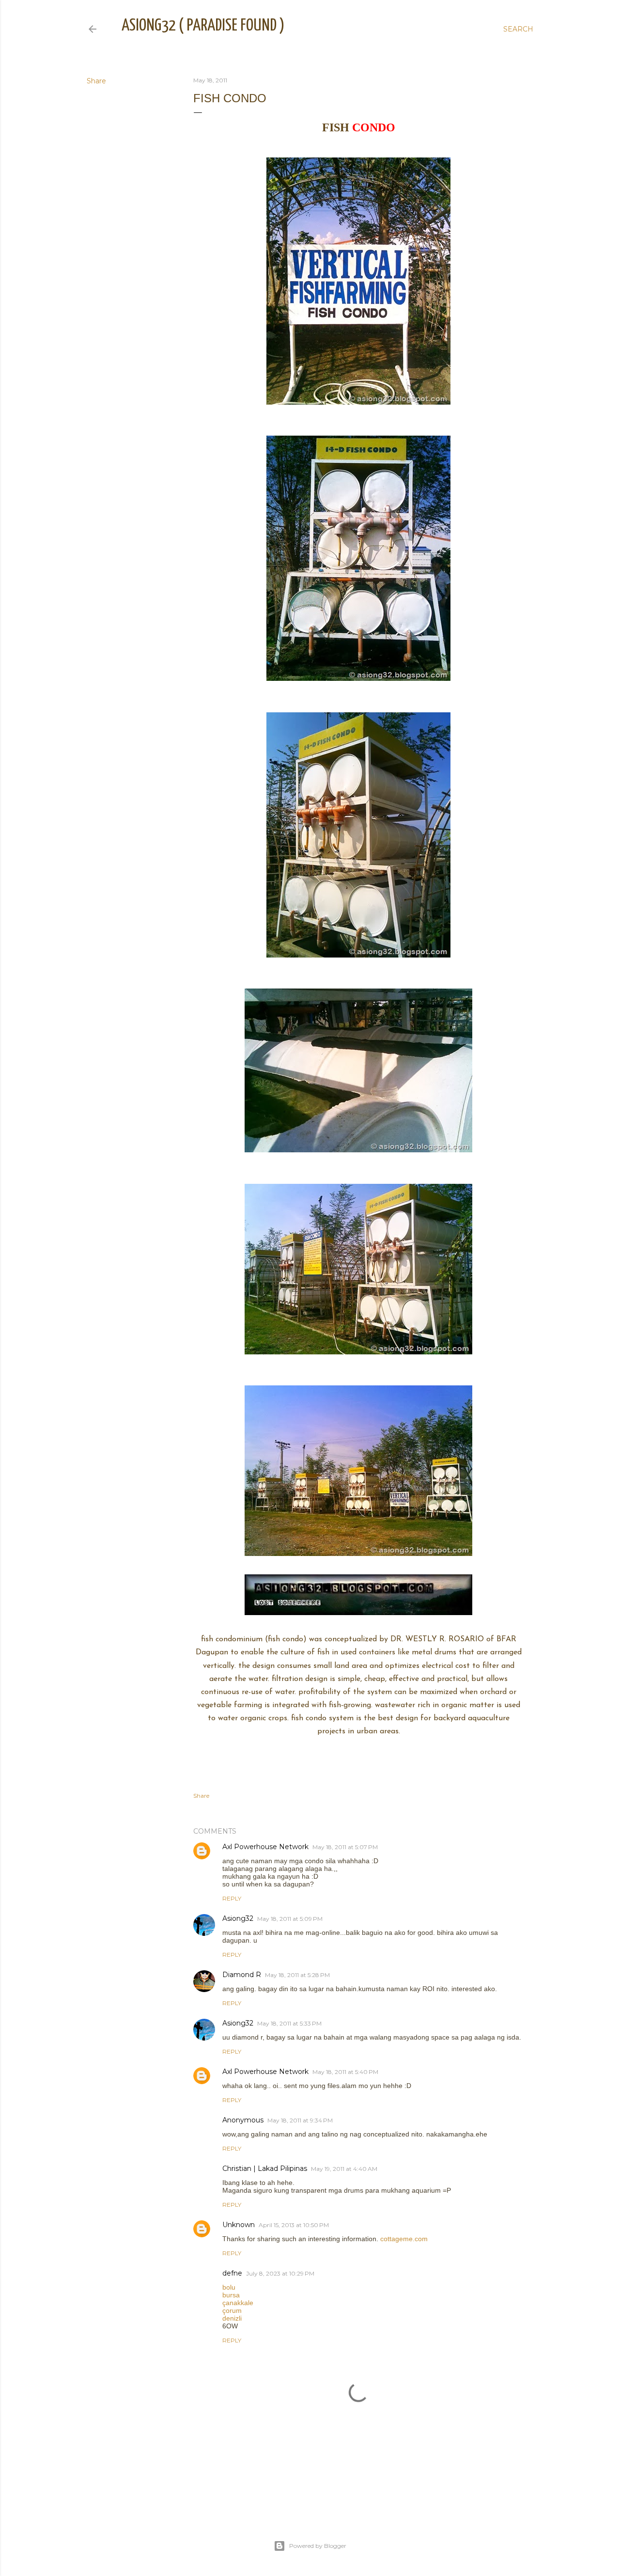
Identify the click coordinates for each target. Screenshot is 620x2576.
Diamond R (242, 1975)
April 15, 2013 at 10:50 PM (294, 2225)
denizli (232, 2318)
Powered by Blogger (318, 2546)
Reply (232, 1898)
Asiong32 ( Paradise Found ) (203, 26)
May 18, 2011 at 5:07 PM (345, 1847)
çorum (232, 2310)
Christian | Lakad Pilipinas (265, 2168)
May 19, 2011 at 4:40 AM (344, 2169)
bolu (229, 2287)
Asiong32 (238, 1918)
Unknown (239, 2225)
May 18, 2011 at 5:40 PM (345, 2072)
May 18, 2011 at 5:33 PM (289, 2023)
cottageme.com (404, 2239)
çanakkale (238, 2303)
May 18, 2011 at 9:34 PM (300, 2120)
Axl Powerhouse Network (265, 1847)
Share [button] (96, 81)
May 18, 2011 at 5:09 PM (290, 1919)
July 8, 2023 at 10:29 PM (280, 2273)
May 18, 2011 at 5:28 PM (297, 1975)
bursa (231, 2295)
